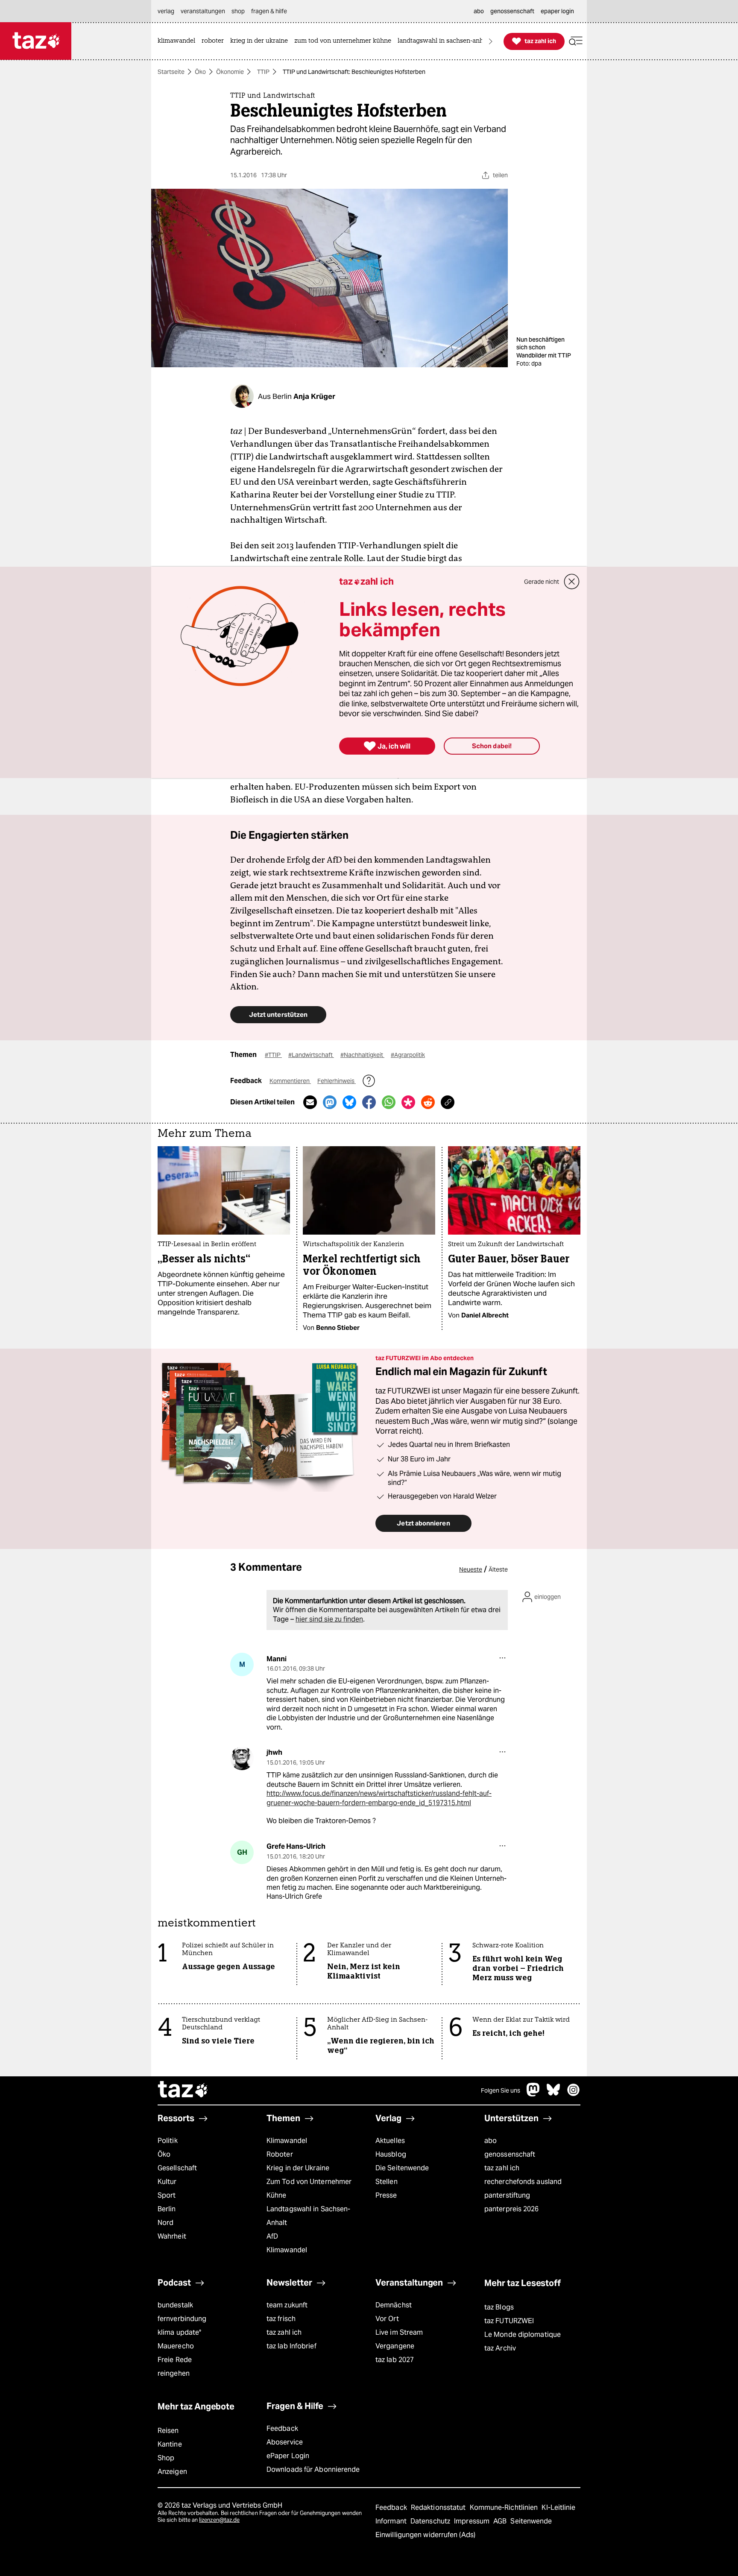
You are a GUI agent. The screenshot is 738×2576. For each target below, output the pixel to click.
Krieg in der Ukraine (298, 2168)
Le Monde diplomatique (523, 2334)
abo (491, 2141)
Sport (167, 2195)
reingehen (174, 2373)
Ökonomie (230, 72)
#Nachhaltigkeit (362, 1055)
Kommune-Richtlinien (505, 2507)
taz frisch (281, 2319)
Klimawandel (287, 2141)
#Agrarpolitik (408, 1055)
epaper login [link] (557, 11)
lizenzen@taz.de (219, 2520)
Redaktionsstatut (439, 2507)
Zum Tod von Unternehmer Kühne (309, 2188)
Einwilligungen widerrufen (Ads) (425, 2535)
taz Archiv (500, 2348)
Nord (165, 2223)
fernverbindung (182, 2319)
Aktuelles (390, 2141)
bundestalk (175, 2305)
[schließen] (572, 582)
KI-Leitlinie (558, 2507)
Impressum (473, 2521)
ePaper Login (288, 2456)
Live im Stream (399, 2332)
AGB (501, 2521)
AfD (272, 2236)
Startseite (171, 72)
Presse (386, 2195)
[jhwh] (242, 1758)
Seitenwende (531, 2521)
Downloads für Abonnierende (313, 2469)
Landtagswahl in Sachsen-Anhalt (308, 2216)
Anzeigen (172, 2472)
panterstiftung (507, 2195)
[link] (179, 41)
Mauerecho (176, 2346)
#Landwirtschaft (311, 1055)
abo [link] (479, 11)
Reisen (168, 2431)
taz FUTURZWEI (509, 2321)
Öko (200, 72)
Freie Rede (175, 2360)
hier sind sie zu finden (329, 1619)
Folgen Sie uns (501, 2090)
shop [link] (238, 11)
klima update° (179, 2332)
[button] (576, 41)
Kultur (167, 2182)
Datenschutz (431, 2521)
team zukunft (287, 2305)
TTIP (263, 72)
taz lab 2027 (395, 2360)
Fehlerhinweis (337, 1081)
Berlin (167, 2209)
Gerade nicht (542, 582)
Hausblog (391, 2154)
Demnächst (394, 2305)
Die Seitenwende (402, 2168)
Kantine (170, 2444)
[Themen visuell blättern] (491, 41)
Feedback (282, 2428)
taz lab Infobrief (291, 2346)
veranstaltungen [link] (203, 11)
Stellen (387, 2182)
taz (183, 2090)
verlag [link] (166, 11)
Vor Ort (387, 2319)
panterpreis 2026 (512, 2209)
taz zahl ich (502, 2168)
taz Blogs (499, 2307)
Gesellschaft (177, 2168)
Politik (168, 2141)
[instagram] (574, 2094)
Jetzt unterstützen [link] (278, 1014)
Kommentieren (290, 1081)
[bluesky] (553, 2094)
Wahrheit (172, 2236)
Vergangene (395, 2346)
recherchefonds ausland (523, 2182)
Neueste (471, 1569)
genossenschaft (510, 2154)
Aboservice (285, 2442)
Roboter (280, 2154)
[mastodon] (533, 2094)
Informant (392, 2521)
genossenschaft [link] (512, 11)
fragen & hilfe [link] (269, 11)
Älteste (498, 1569)
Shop (166, 2458)
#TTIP (273, 1055)
